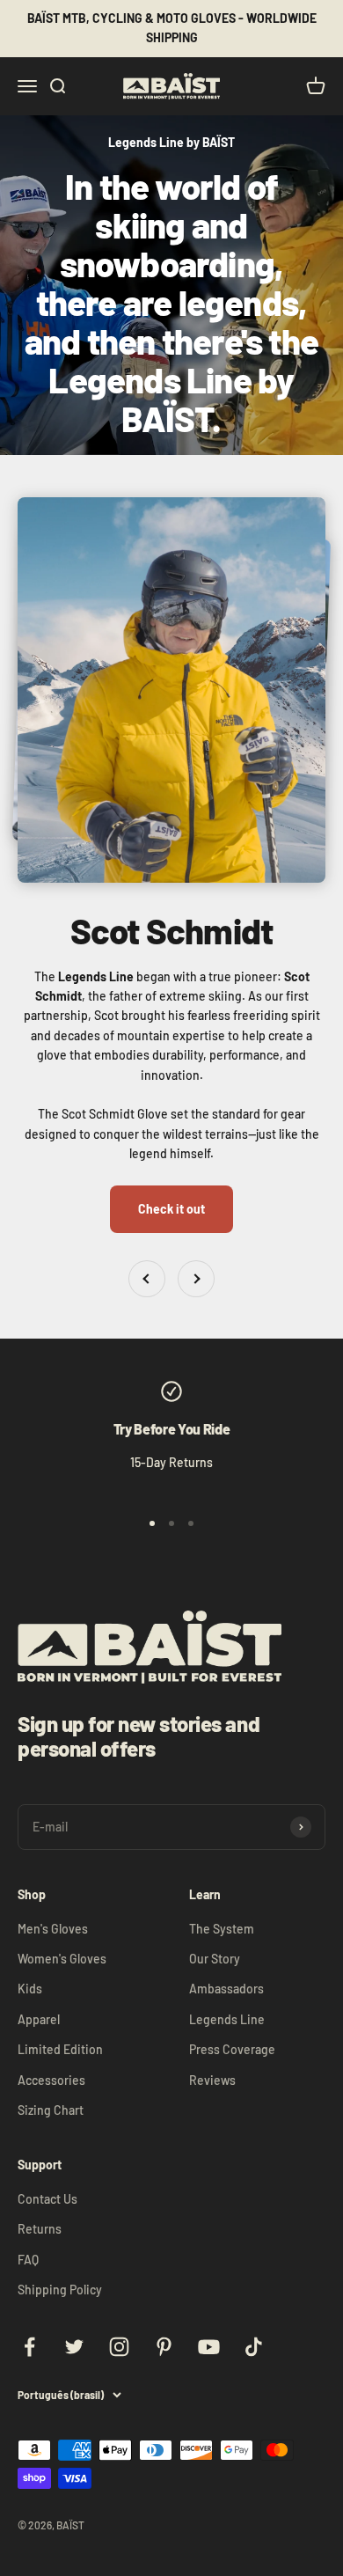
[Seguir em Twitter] (74, 2347)
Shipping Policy (60, 2290)
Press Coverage (232, 2049)
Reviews (212, 2080)
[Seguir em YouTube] (209, 2347)
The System (222, 1929)
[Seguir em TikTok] (254, 2347)
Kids (30, 1989)
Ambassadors (226, 1989)
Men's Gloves (53, 1929)
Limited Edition (60, 2049)
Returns (40, 2229)
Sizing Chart (51, 2110)
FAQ (28, 2260)
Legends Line (227, 2019)
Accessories (51, 2080)
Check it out (171, 1209)
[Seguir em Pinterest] (164, 2347)
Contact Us (47, 2199)
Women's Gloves (62, 1959)
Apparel (39, 2019)
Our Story (215, 1959)
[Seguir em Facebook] (29, 2347)
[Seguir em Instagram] (119, 2347)
